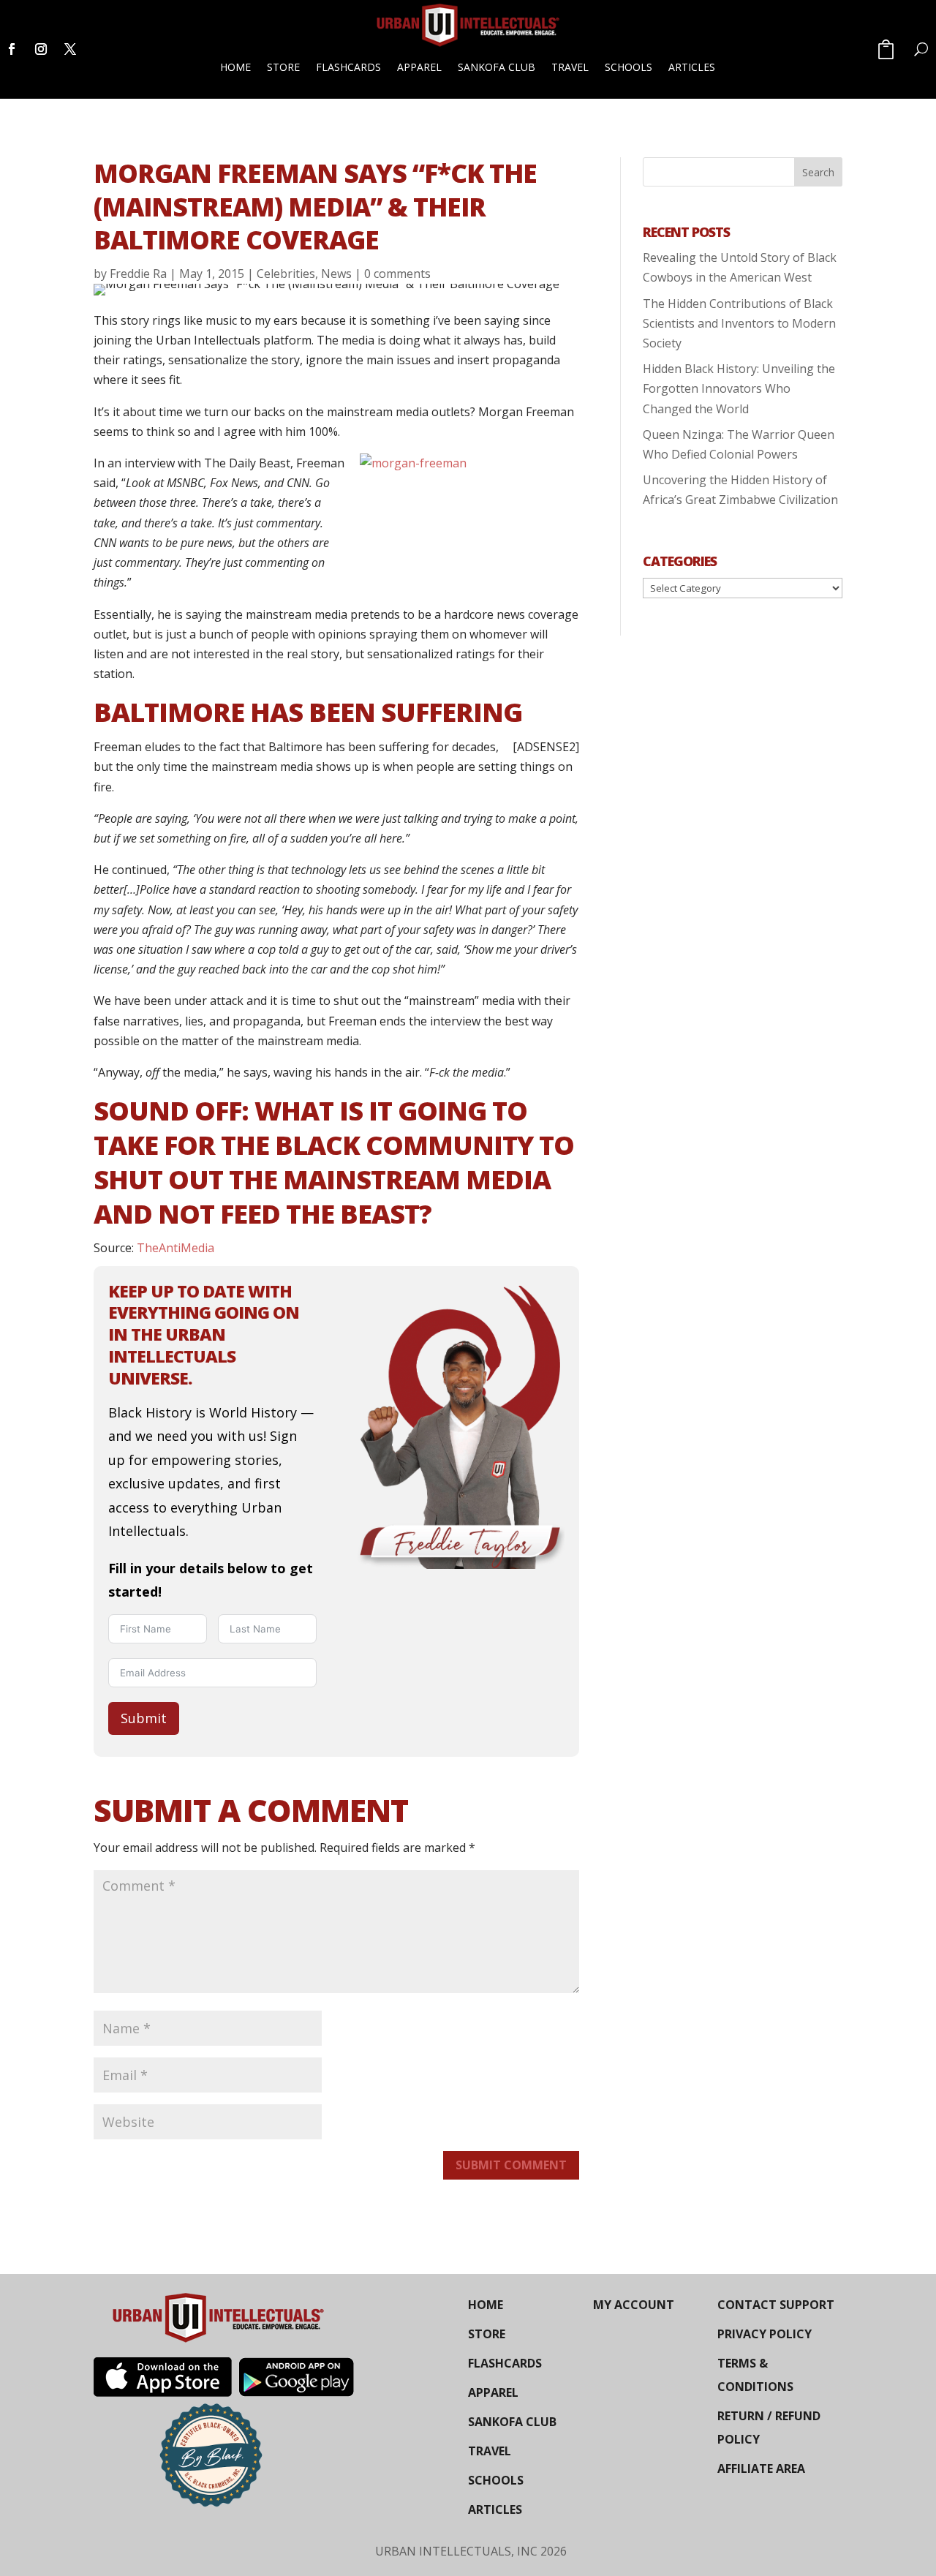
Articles (692, 67)
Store (283, 67)
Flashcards (348, 67)
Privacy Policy (765, 2334)
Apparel (419, 67)
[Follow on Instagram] (41, 49)
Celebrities (286, 274)
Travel (570, 67)
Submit (144, 1718)
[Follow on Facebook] (12, 49)
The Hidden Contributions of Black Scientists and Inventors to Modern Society (739, 323)
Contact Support (776, 2305)
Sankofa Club (497, 67)
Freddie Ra (138, 274)
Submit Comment (511, 2165)
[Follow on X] (70, 49)
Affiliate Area (761, 2468)
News (336, 274)
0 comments (397, 274)
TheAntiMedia (175, 1248)
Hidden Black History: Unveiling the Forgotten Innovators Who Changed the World (739, 388)
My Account (634, 2305)
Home (235, 67)
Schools (629, 67)
